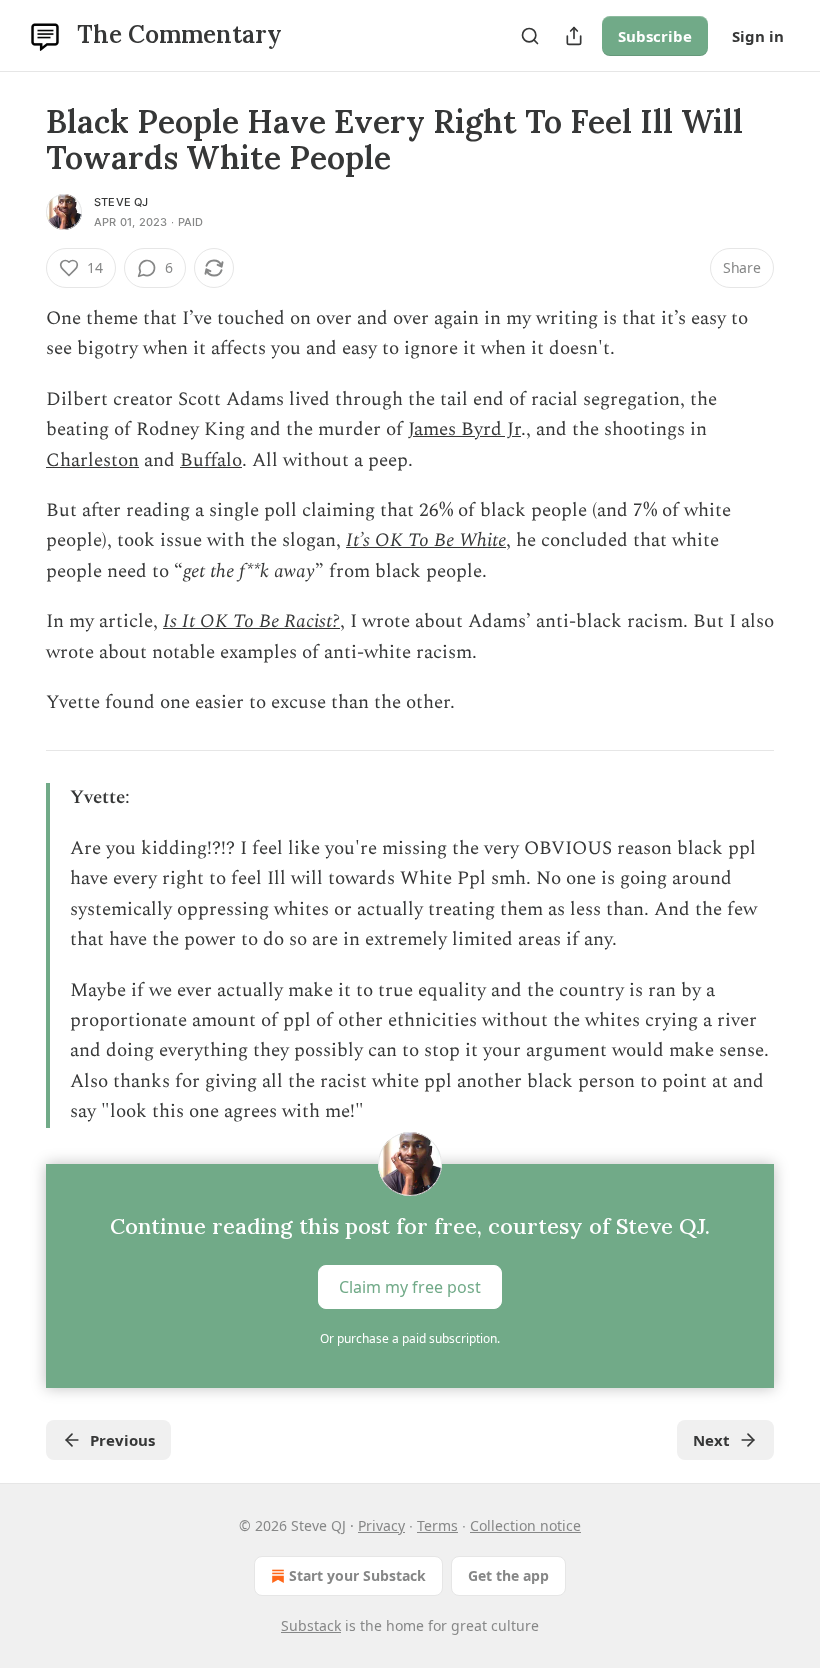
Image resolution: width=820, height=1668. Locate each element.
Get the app (508, 1575)
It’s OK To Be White (426, 540)
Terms (437, 1525)
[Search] (530, 36)
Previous (122, 1440)
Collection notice (525, 1525)
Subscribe (655, 36)
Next (711, 1440)
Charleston (92, 460)
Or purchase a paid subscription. (410, 1338)
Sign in (758, 36)
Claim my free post (410, 1286)
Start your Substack (357, 1575)
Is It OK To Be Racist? (251, 621)
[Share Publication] (574, 36)
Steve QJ (121, 202)
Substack (311, 1625)
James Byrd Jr (464, 429)
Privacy (381, 1525)
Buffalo (211, 460)
